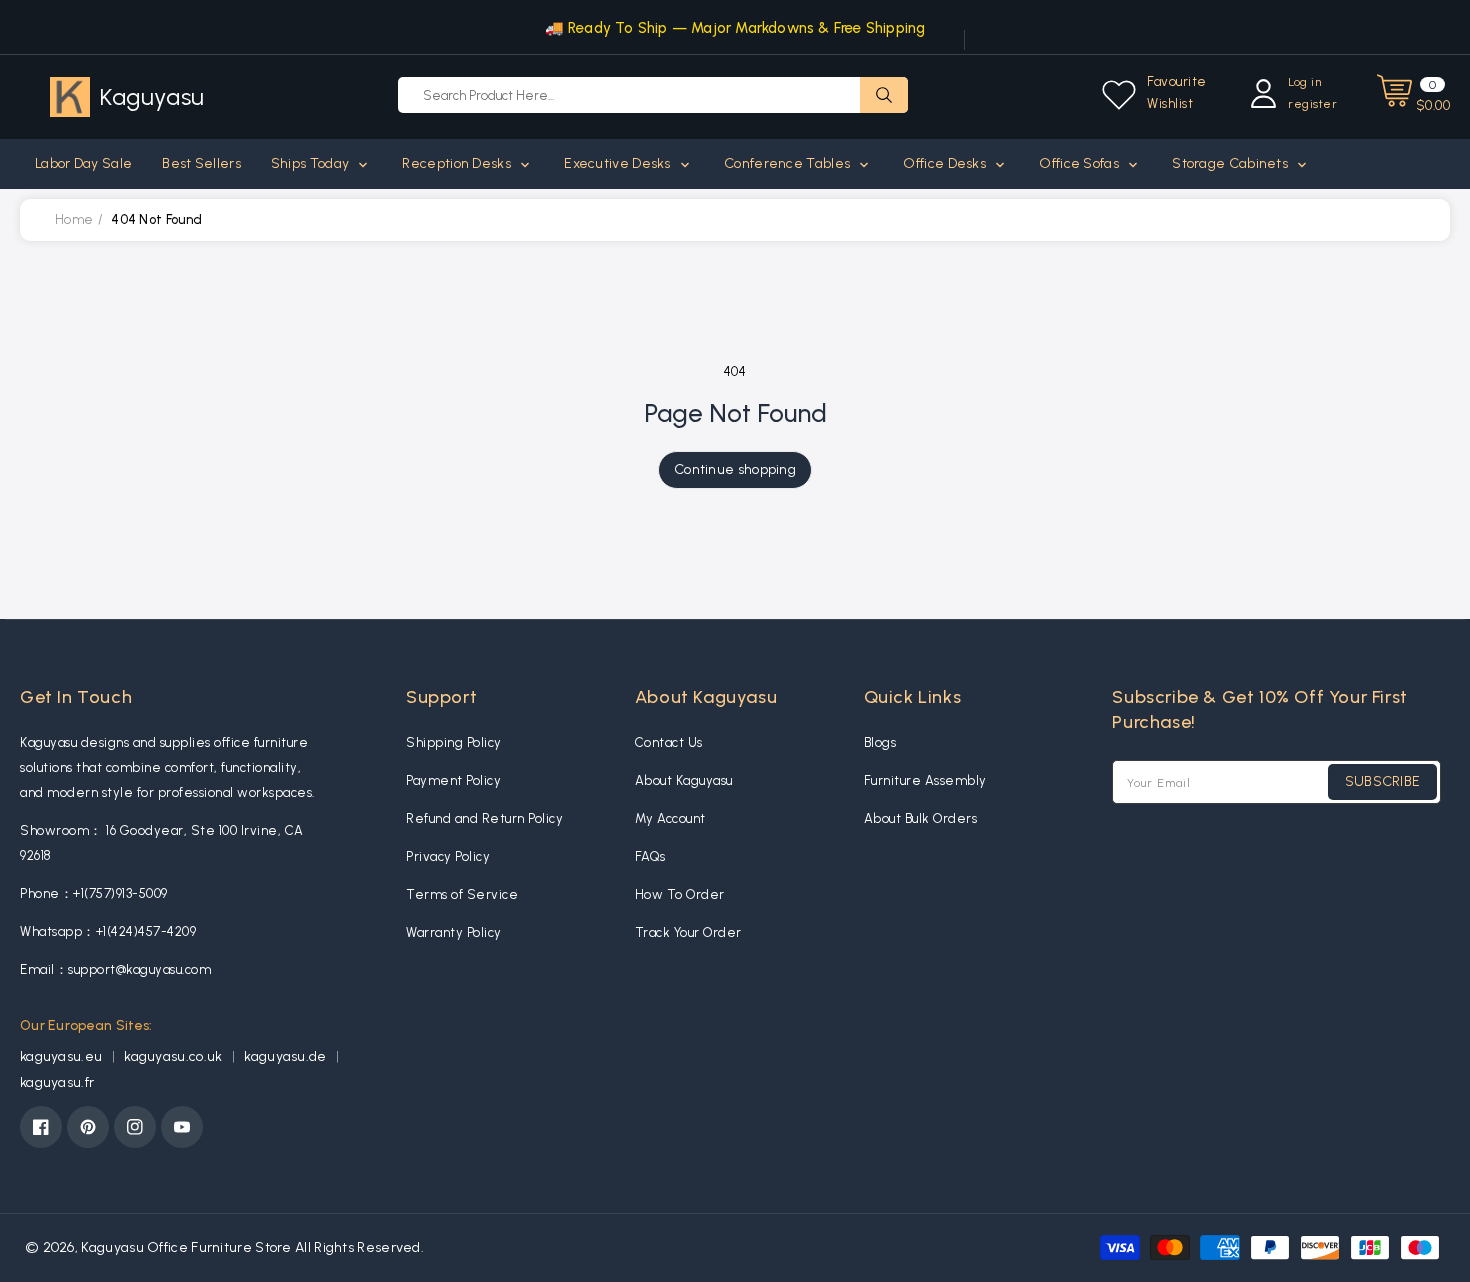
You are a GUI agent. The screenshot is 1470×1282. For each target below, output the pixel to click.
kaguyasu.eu (63, 1056)
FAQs (650, 856)
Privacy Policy (448, 856)
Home (74, 219)
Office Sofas (1080, 163)
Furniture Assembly (925, 780)
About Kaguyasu (684, 780)
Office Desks (946, 163)
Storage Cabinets (1231, 163)
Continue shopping (735, 469)
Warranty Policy (454, 932)
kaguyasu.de (287, 1056)
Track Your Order (688, 932)
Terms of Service (462, 894)
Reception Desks (458, 163)
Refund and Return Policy (484, 818)
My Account (670, 818)
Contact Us (669, 742)
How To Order (680, 894)
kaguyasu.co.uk (175, 1056)
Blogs (880, 742)
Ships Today (312, 163)
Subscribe (1383, 781)
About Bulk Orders (921, 818)
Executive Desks (619, 163)
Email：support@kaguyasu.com (115, 969)
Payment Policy (453, 780)
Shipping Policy (454, 742)
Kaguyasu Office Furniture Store (186, 1247)
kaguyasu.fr (57, 1082)
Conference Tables (788, 163)
